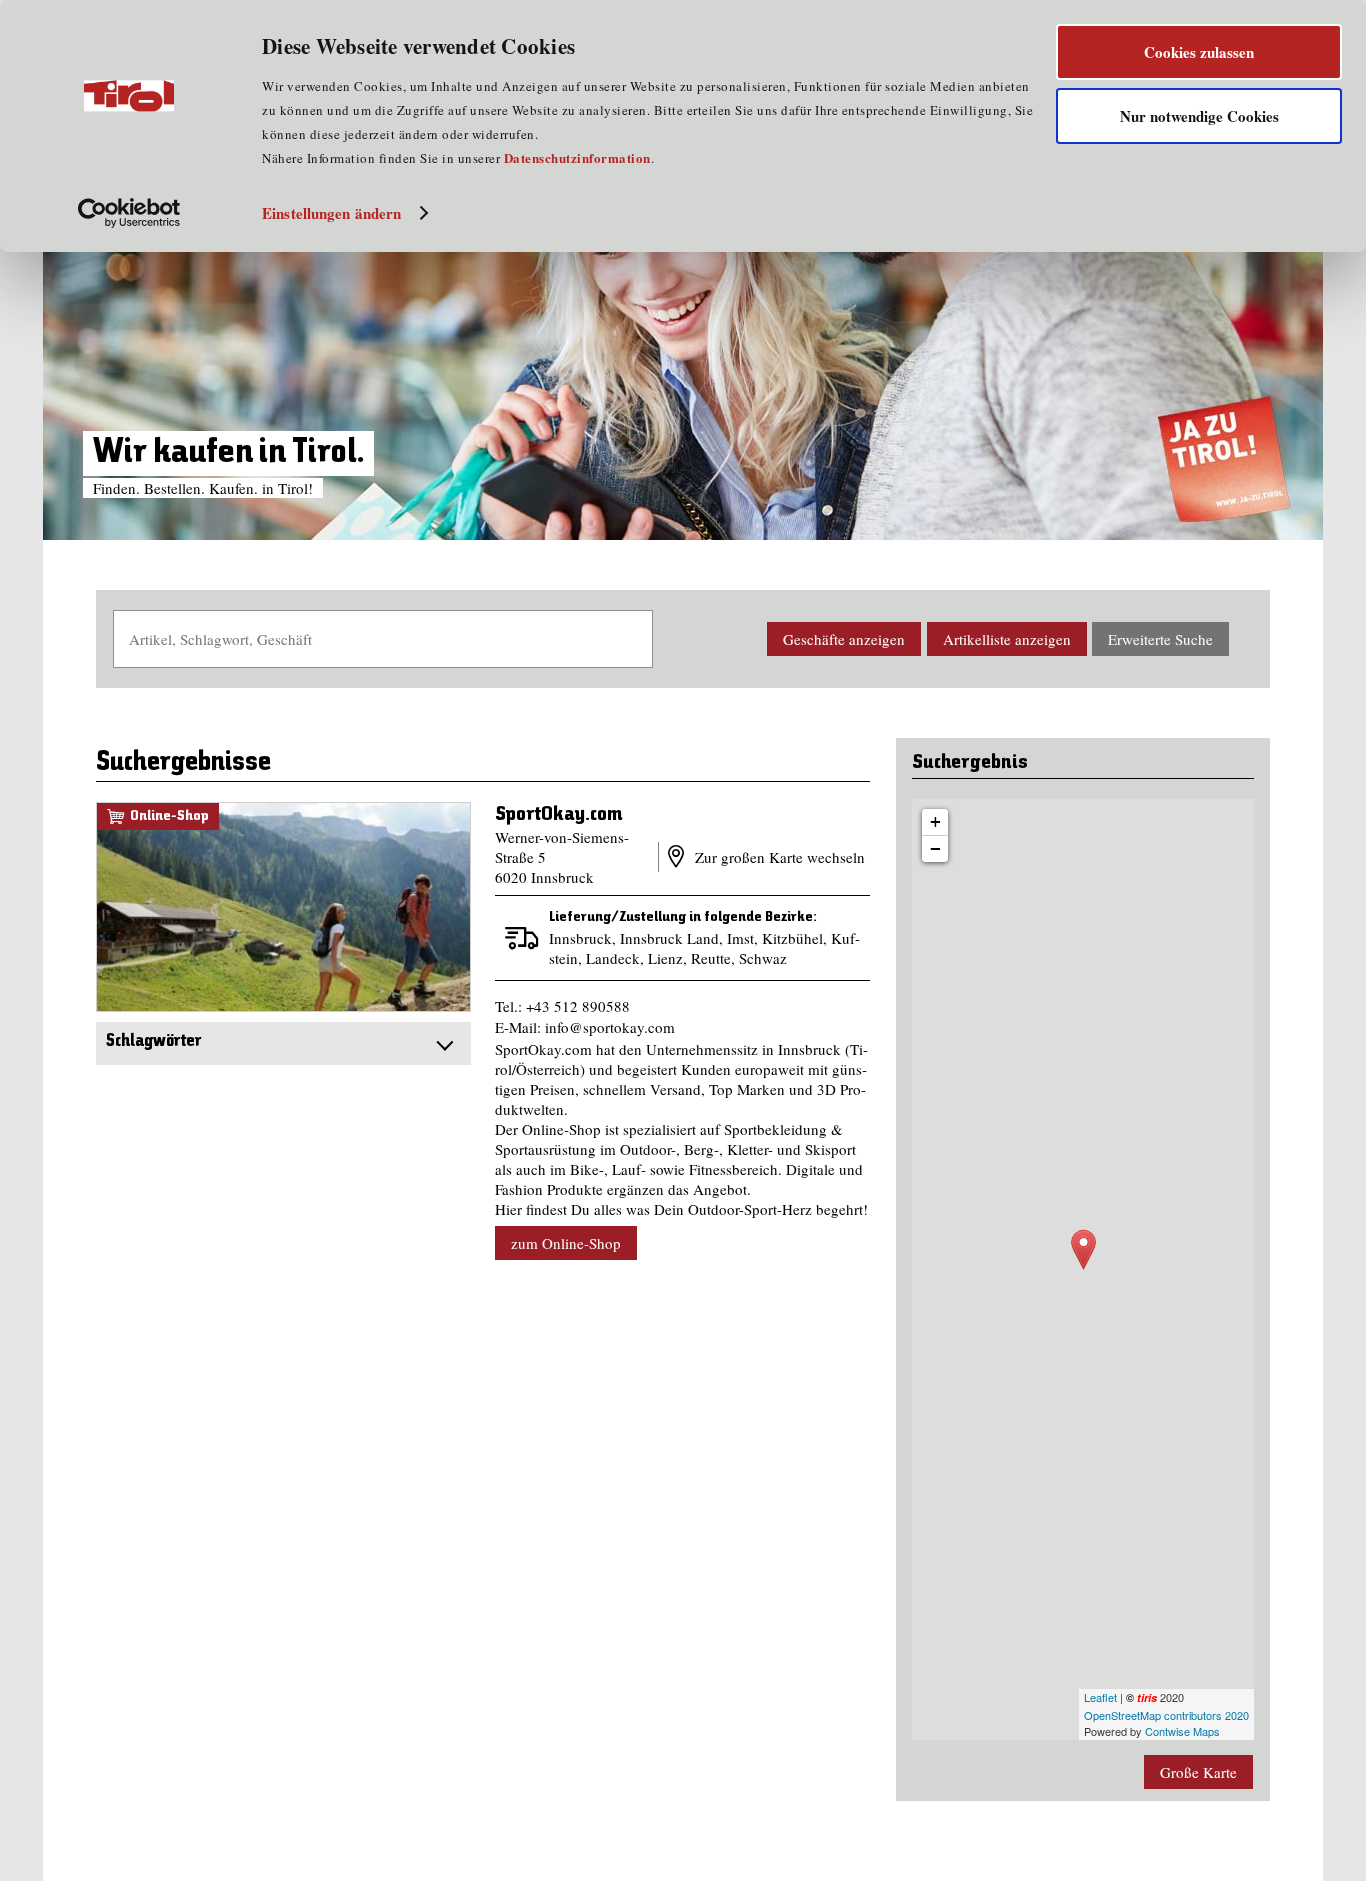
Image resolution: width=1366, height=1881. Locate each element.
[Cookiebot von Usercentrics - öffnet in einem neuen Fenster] (129, 213)
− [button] (935, 848)
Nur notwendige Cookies (1199, 116)
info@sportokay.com (610, 1027)
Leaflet (1100, 1697)
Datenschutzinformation (577, 157)
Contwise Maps (1182, 1731)
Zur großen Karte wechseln (778, 857)
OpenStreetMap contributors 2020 (1166, 1715)
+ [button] (935, 821)
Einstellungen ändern (331, 213)
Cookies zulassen (1199, 52)
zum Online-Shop (283, 906)
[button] (844, 639)
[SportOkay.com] (1083, 1249)
